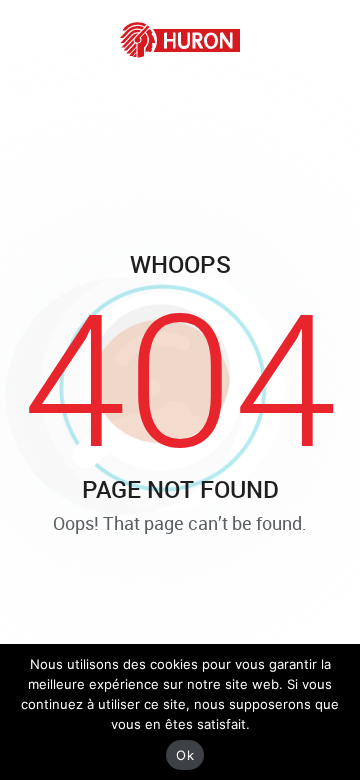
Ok (185, 755)
